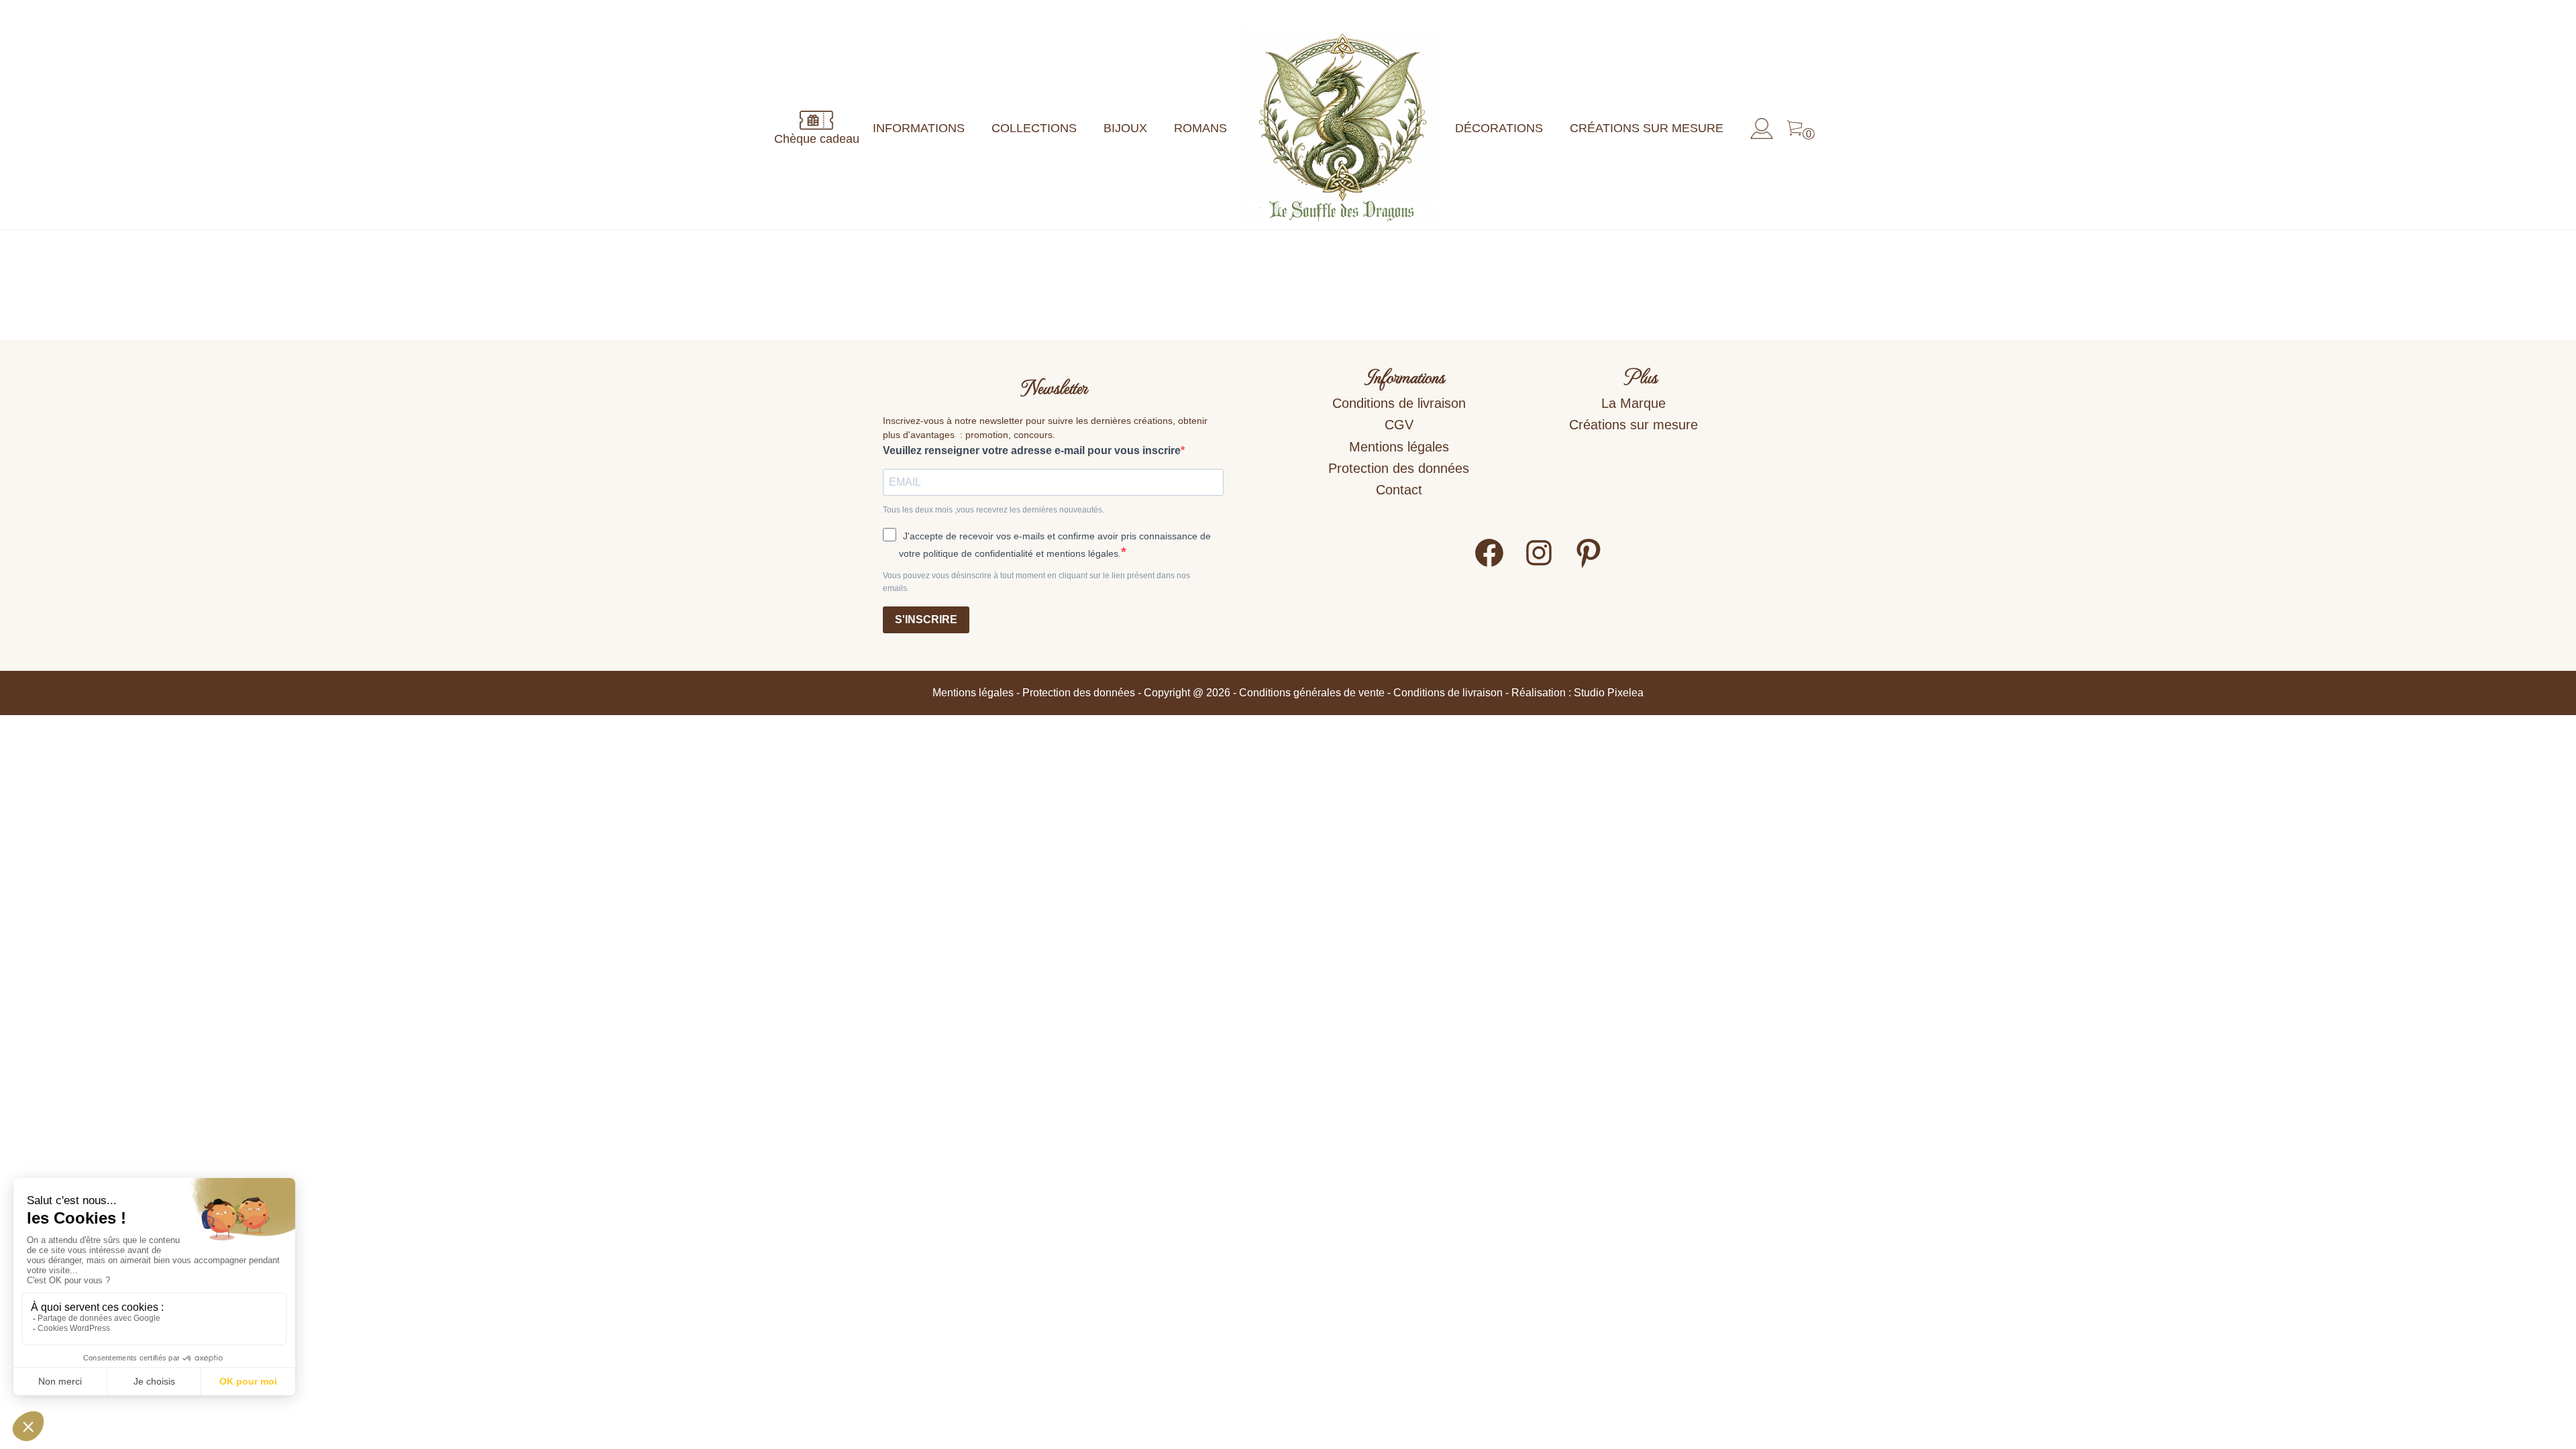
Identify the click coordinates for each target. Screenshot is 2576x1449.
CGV (1399, 425)
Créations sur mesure (1647, 128)
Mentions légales (1399, 447)
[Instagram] (1539, 565)
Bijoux (1125, 128)
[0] (1795, 129)
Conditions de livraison (1399, 403)
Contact (1399, 490)
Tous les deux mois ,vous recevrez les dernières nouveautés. (994, 510)
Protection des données (1399, 468)
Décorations (1499, 128)
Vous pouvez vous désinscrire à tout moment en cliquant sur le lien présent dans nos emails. (1036, 582)
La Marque (1633, 403)
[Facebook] (1489, 565)
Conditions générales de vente (1312, 693)
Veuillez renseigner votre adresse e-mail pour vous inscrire (1032, 450)
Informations (919, 128)
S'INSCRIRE (926, 620)
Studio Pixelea (1609, 693)
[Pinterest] (1589, 565)
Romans (1200, 128)
